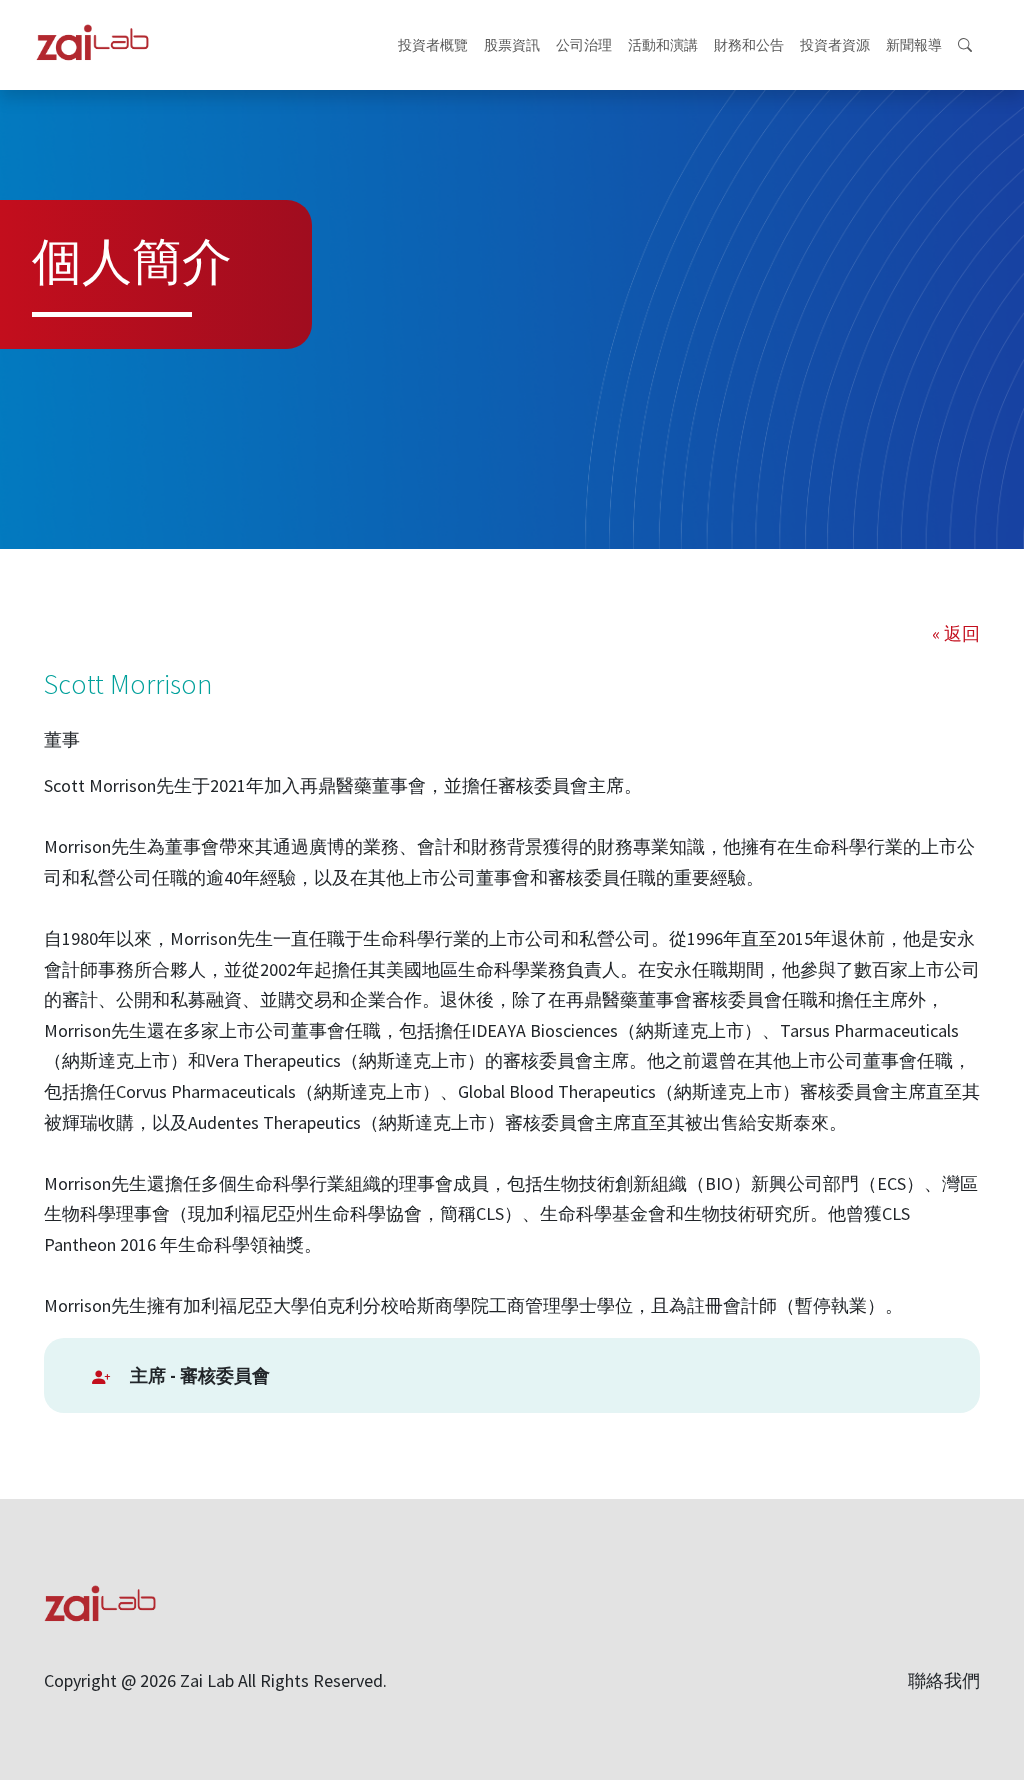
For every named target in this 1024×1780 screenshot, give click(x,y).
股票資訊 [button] (512, 45)
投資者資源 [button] (835, 45)
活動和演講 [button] (663, 45)
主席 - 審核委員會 (200, 1375)
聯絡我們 (944, 1680)
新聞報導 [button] (914, 45)
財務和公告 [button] (749, 45)
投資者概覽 (433, 45)
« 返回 (956, 633)
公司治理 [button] (584, 45)
